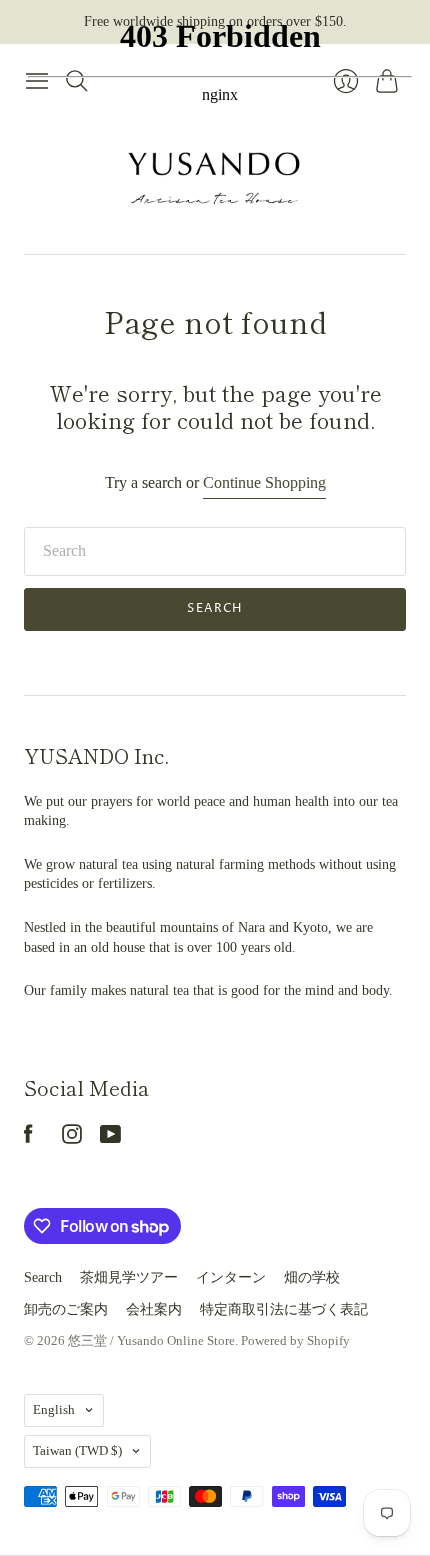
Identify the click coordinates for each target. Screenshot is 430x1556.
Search (214, 608)
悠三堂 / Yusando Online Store (151, 1340)
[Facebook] (28, 1138)
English (54, 1409)
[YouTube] (110, 1138)
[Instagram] (72, 1138)
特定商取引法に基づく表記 (284, 1309)
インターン (231, 1277)
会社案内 (154, 1309)
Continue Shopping (264, 482)
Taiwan (77, 1450)
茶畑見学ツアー (129, 1277)
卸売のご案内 (66, 1309)
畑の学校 (312, 1277)
